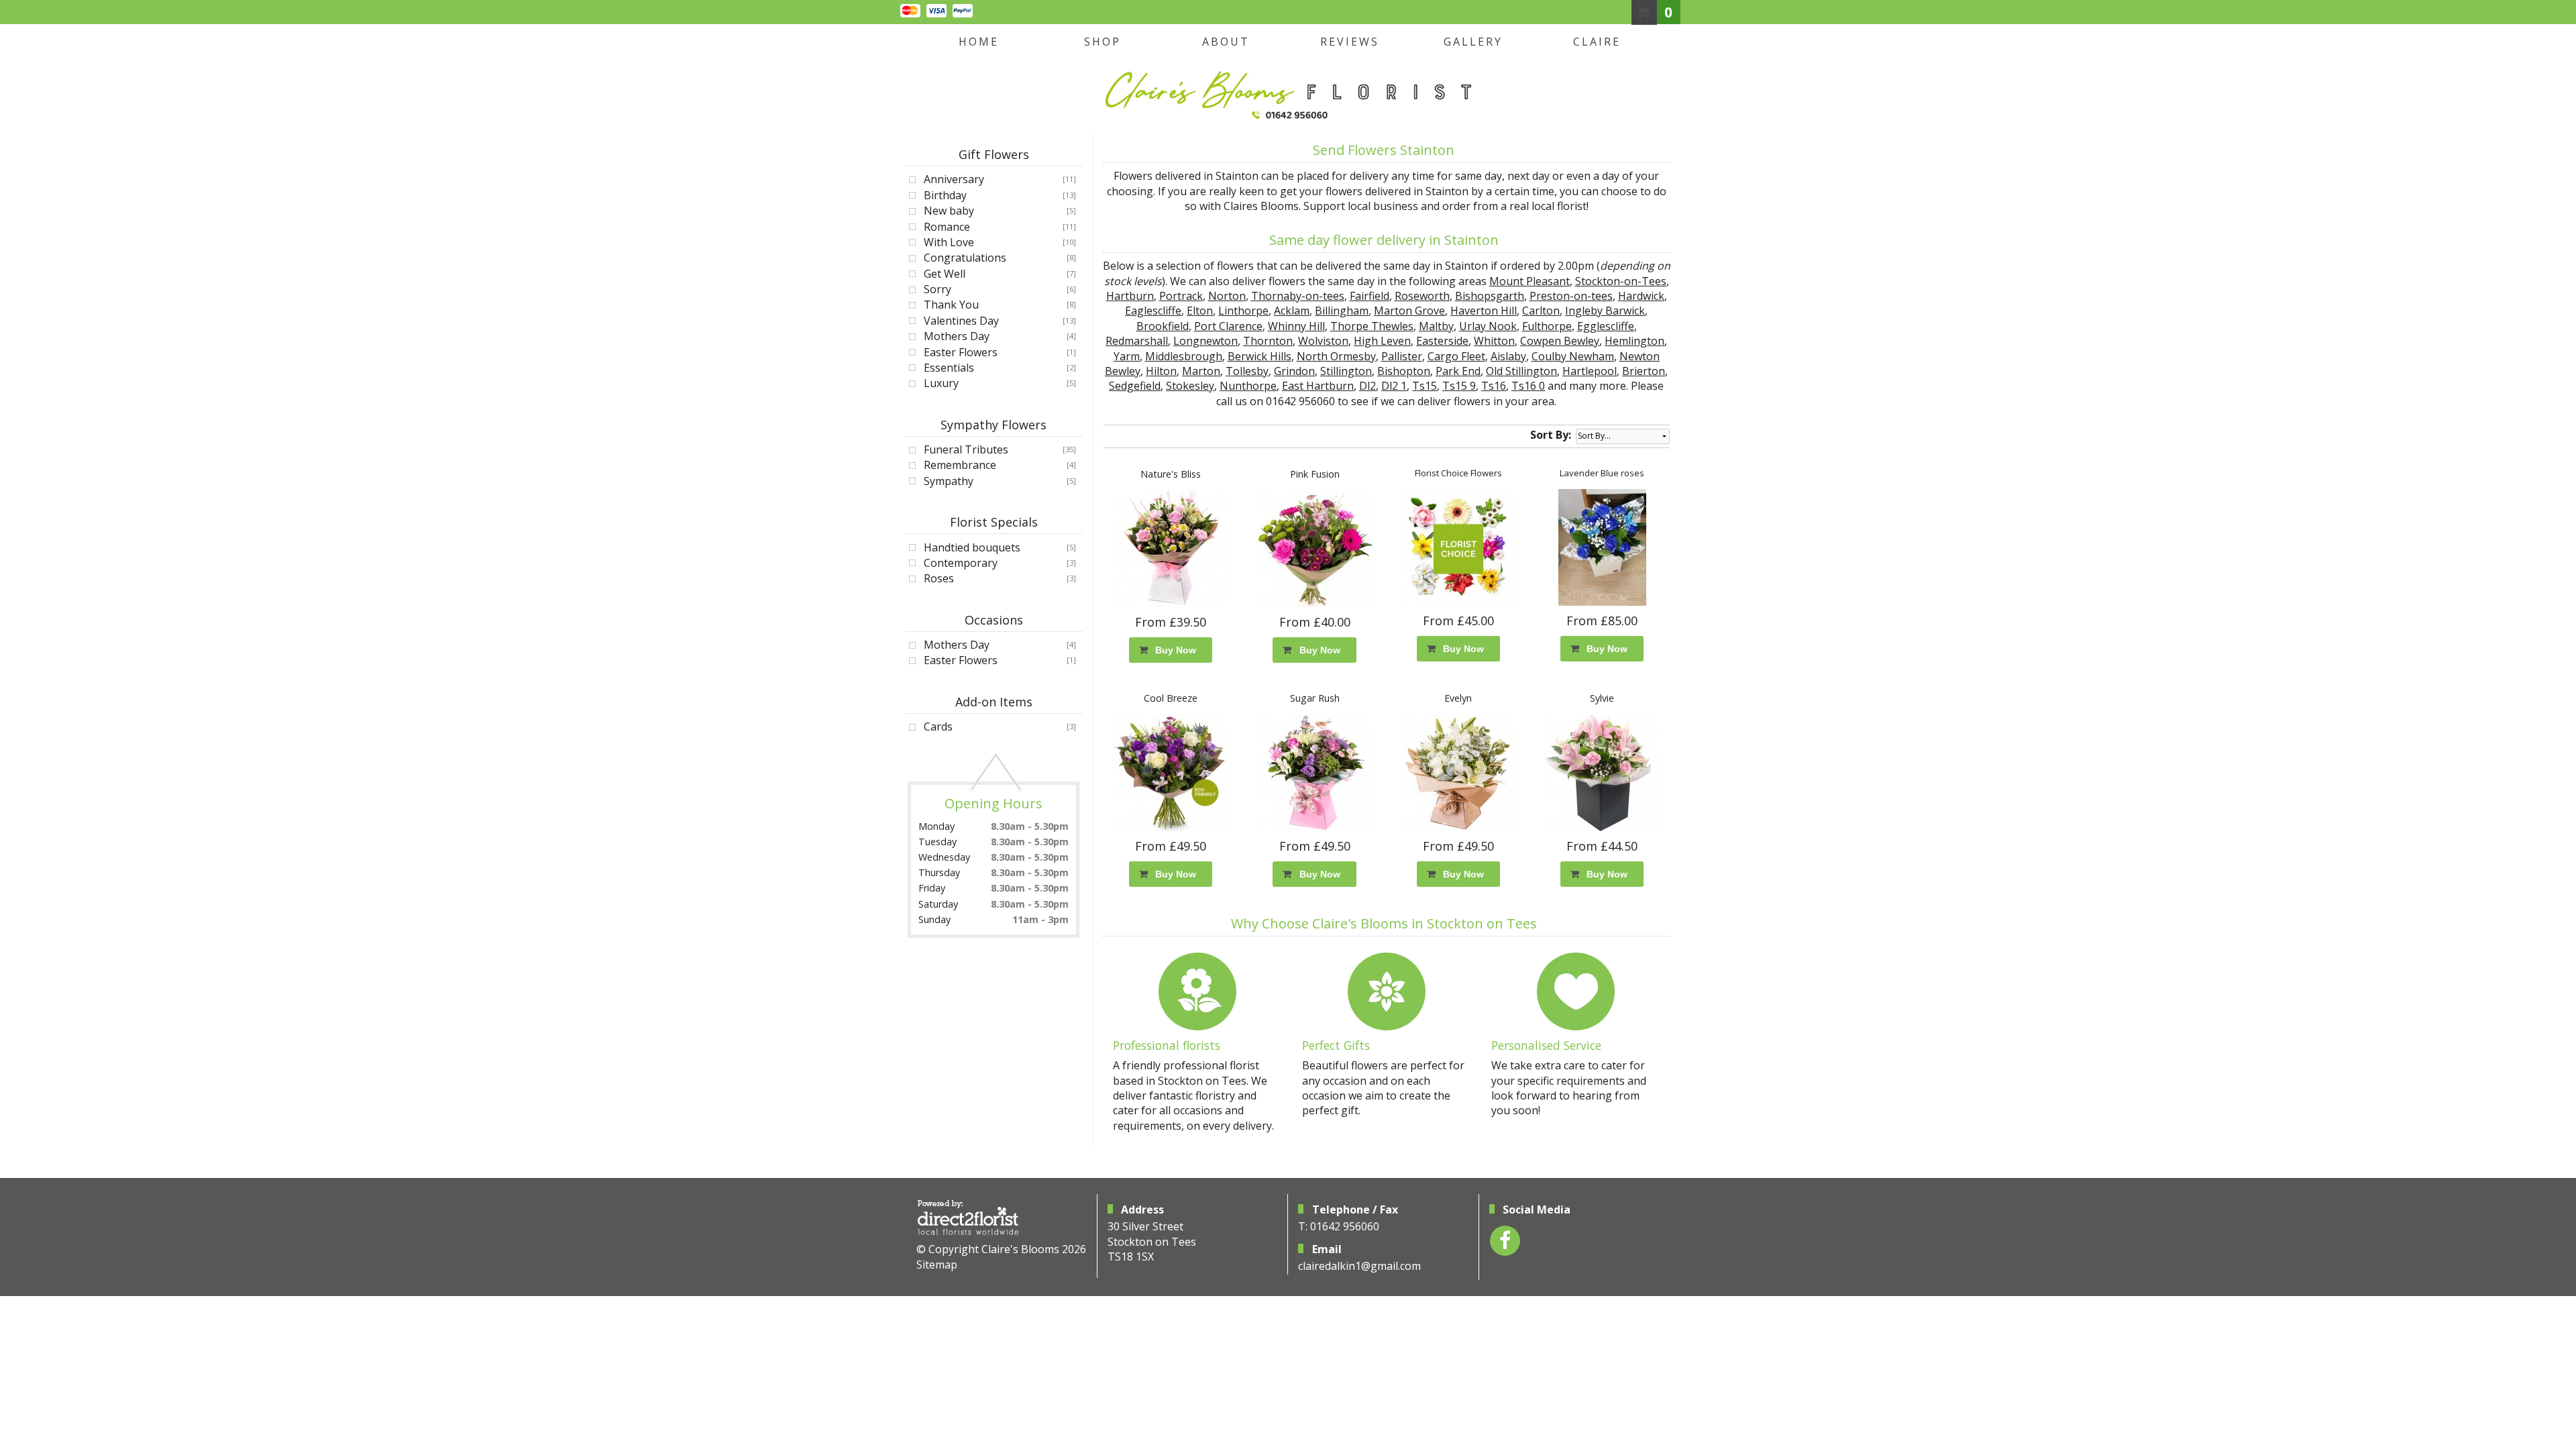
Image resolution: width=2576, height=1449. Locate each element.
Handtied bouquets (972, 547)
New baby (949, 211)
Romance (947, 227)
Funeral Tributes (966, 449)
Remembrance (960, 465)
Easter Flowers (961, 352)
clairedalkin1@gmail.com (1359, 1266)
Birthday (945, 195)
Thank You (951, 305)
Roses (939, 578)
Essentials (949, 368)
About (1226, 42)
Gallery (1473, 42)
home (979, 42)
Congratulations (965, 258)
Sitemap (937, 1265)
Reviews (1350, 42)
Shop (1103, 42)
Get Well (945, 274)
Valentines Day (961, 321)
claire (1597, 42)
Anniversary (954, 179)
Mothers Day (957, 336)
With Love (949, 242)
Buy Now (1173, 650)
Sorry (937, 289)
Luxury (941, 383)
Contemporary (961, 563)
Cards (938, 727)
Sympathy (949, 481)
